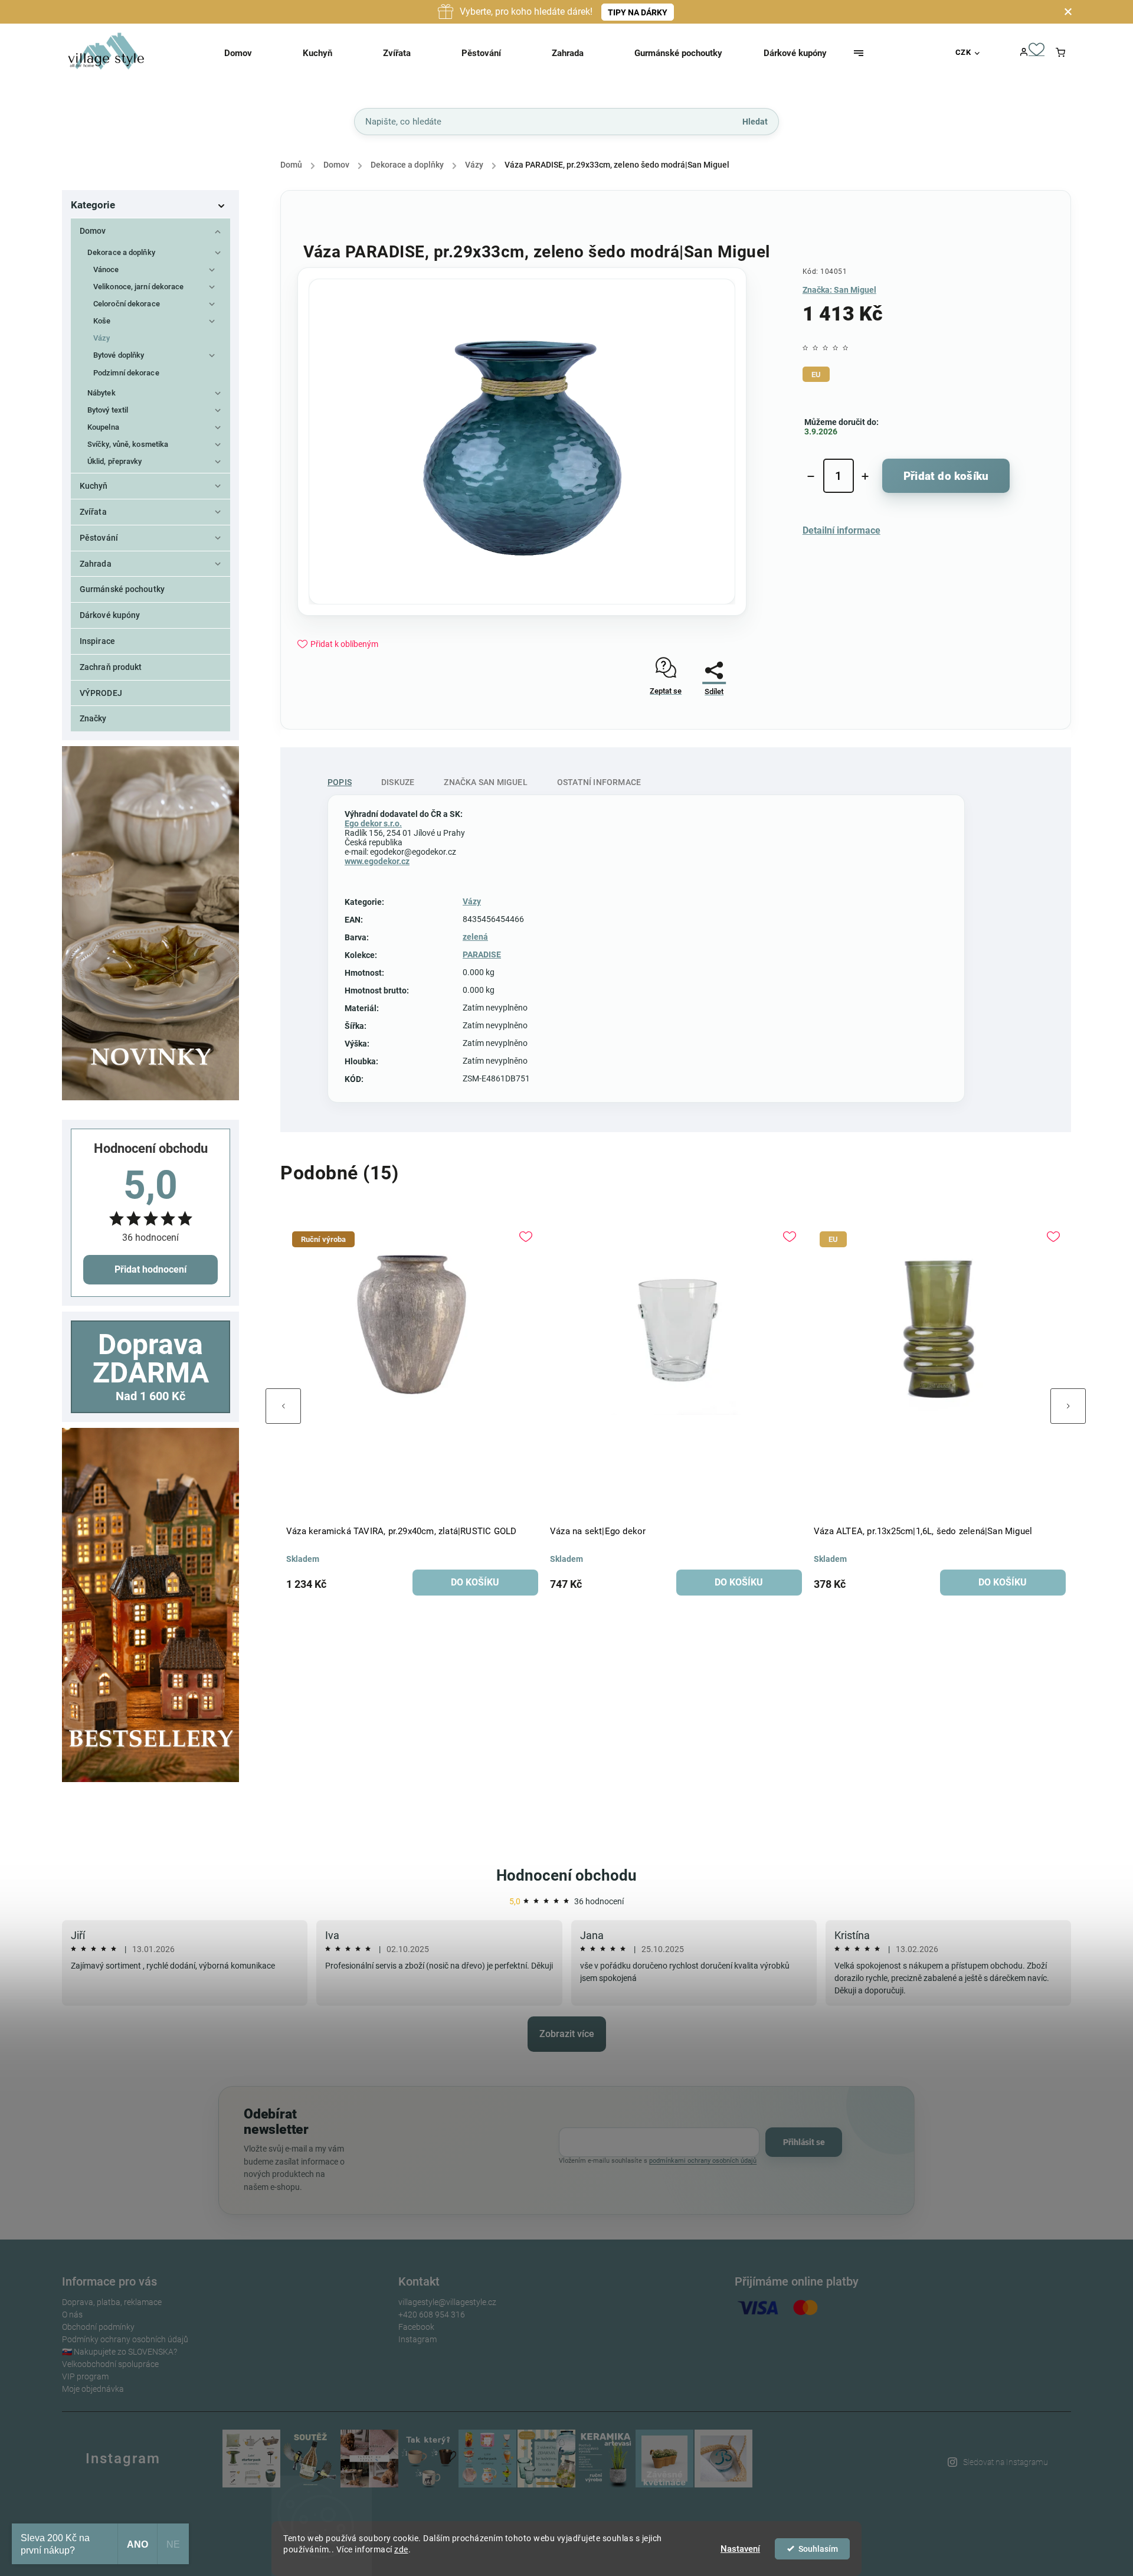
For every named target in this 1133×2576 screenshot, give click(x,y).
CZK (963, 52)
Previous (283, 1406)
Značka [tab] (485, 782)
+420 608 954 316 (432, 2315)
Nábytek (101, 393)
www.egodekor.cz (377, 861)
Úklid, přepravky (115, 461)
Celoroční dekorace (127, 304)
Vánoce (106, 269)
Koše (102, 321)
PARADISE (482, 954)
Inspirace (97, 641)
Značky (93, 718)
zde (401, 2549)
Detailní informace (841, 530)
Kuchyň (94, 486)
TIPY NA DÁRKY (638, 12)
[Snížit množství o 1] (811, 476)
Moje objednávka (93, 2389)
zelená (475, 937)
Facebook (416, 2327)
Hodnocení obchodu (566, 1875)
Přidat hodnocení (150, 1269)
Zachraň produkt (111, 667)
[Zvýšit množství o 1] (865, 476)
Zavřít (709, 723)
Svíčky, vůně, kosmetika (128, 444)
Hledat (755, 121)
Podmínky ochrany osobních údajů (125, 2339)
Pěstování (99, 538)
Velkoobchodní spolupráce (110, 2364)
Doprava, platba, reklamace (112, 2302)
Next (1068, 1406)
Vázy (101, 338)
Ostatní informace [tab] (599, 782)
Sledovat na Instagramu (1006, 2462)
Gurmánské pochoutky (122, 589)
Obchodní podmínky (98, 2327)
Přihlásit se (804, 2142)
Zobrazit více (567, 2034)
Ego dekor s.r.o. (373, 823)
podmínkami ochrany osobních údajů (703, 2161)
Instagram (417, 2339)
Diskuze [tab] (398, 782)
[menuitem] (253, 53)
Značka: (839, 290)
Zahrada (96, 564)
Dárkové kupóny (110, 615)
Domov (93, 231)
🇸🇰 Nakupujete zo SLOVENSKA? (119, 2352)
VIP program (85, 2376)
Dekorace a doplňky (121, 252)
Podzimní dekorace (126, 373)
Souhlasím (818, 2549)
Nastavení (740, 2549)
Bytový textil (108, 410)
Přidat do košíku (946, 476)
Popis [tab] (340, 782)
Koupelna (103, 427)
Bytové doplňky (119, 355)
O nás (72, 2315)
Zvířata (93, 512)
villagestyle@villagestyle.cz (447, 2302)
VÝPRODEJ (101, 693)
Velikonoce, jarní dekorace (139, 287)
